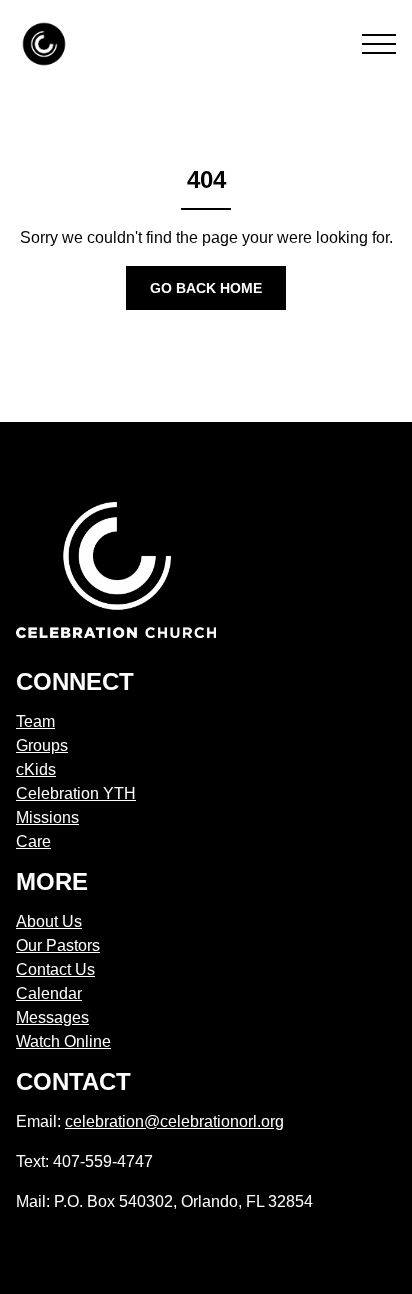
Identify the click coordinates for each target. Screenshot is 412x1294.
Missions (47, 817)
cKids (36, 769)
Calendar (49, 993)
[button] (379, 44)
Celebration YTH (76, 793)
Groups (42, 745)
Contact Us (55, 969)
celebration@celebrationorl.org (174, 1121)
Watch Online (63, 1041)
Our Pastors (58, 945)
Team (35, 721)
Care (33, 841)
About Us (49, 921)
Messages (52, 1017)
